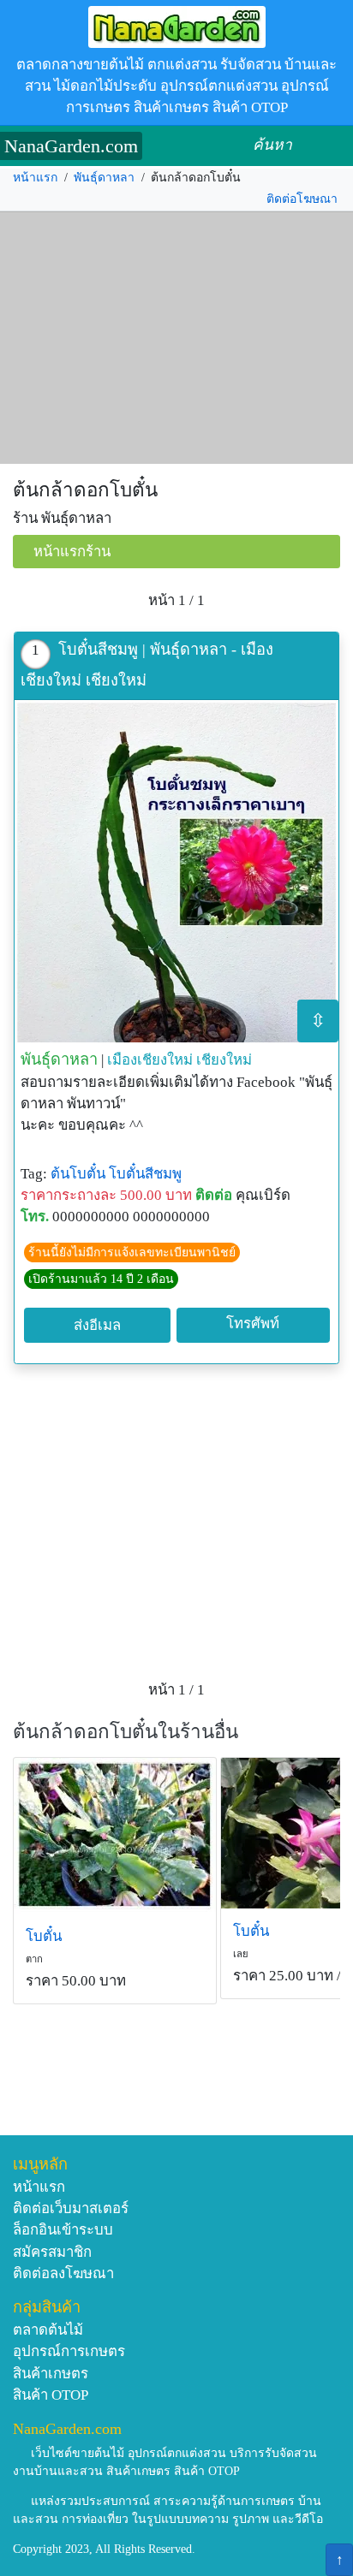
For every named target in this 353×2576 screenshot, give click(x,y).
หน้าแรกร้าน (72, 552)
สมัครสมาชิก (52, 2252)
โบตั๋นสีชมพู (145, 1174)
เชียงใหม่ (224, 1060)
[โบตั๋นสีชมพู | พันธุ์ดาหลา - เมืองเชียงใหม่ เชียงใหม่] (176, 871)
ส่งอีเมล (97, 1325)
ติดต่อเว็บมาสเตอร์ (71, 2208)
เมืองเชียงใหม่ (150, 1060)
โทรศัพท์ (253, 1324)
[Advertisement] (176, 338)
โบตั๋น (44, 1936)
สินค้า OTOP (51, 2395)
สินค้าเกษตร (51, 2374)
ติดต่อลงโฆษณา (63, 2273)
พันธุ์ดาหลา (104, 178)
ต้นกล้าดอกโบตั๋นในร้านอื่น (126, 1732)
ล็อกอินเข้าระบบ (63, 2230)
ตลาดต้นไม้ (48, 2330)
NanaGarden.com (71, 146)
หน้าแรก (35, 178)
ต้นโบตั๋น (78, 1174)
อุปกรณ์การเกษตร (69, 2351)
